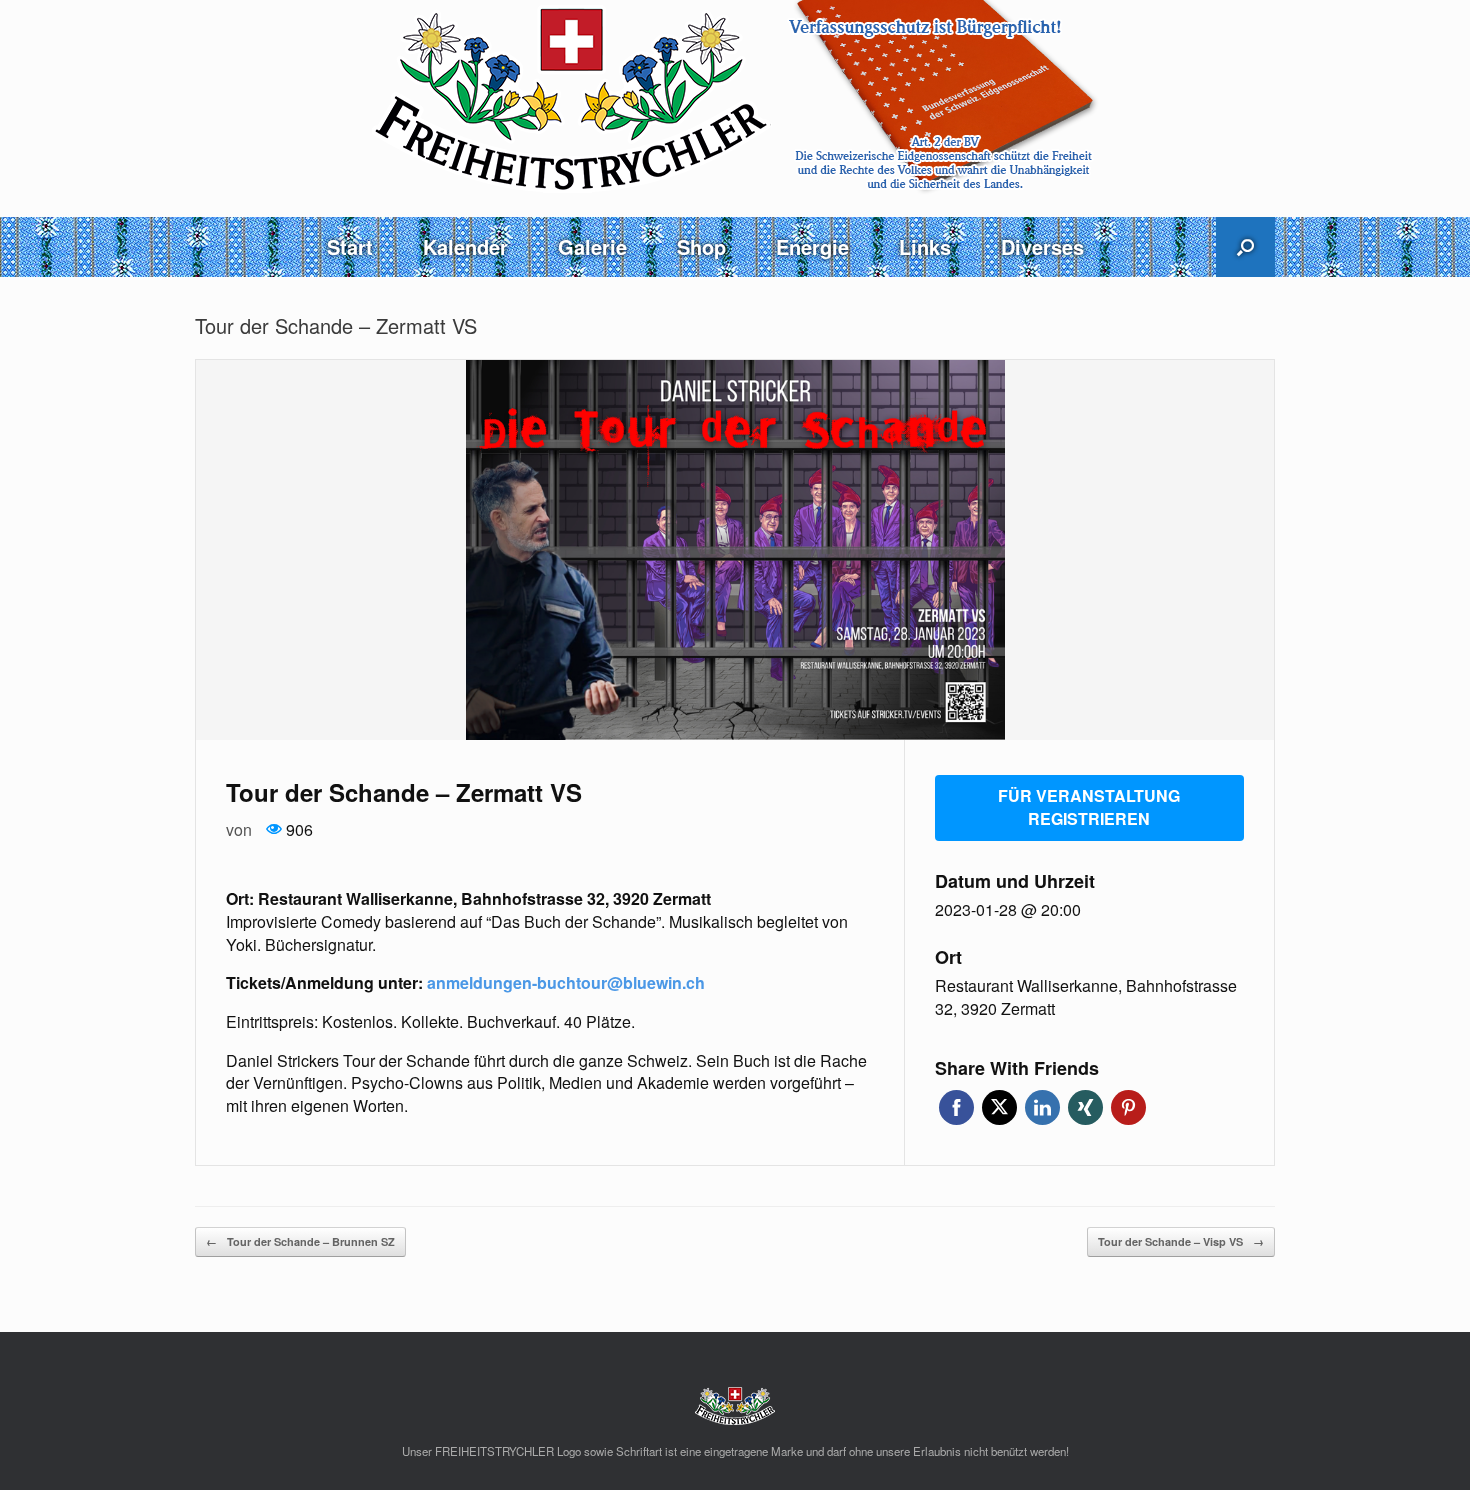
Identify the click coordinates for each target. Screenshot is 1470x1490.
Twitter (999, 1107)
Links (925, 246)
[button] (1245, 247)
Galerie (592, 246)
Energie (812, 246)
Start (350, 246)
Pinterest (1128, 1107)
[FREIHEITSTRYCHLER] (735, 97)
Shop (701, 246)
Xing (1085, 1107)
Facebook (956, 1107)
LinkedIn (1042, 1107)
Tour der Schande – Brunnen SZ (300, 1241)
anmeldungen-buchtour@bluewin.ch (566, 982)
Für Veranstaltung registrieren (1089, 807)
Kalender (465, 246)
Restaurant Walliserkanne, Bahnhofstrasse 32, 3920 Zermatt (1086, 997)
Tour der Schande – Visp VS (1181, 1241)
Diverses (1042, 246)
